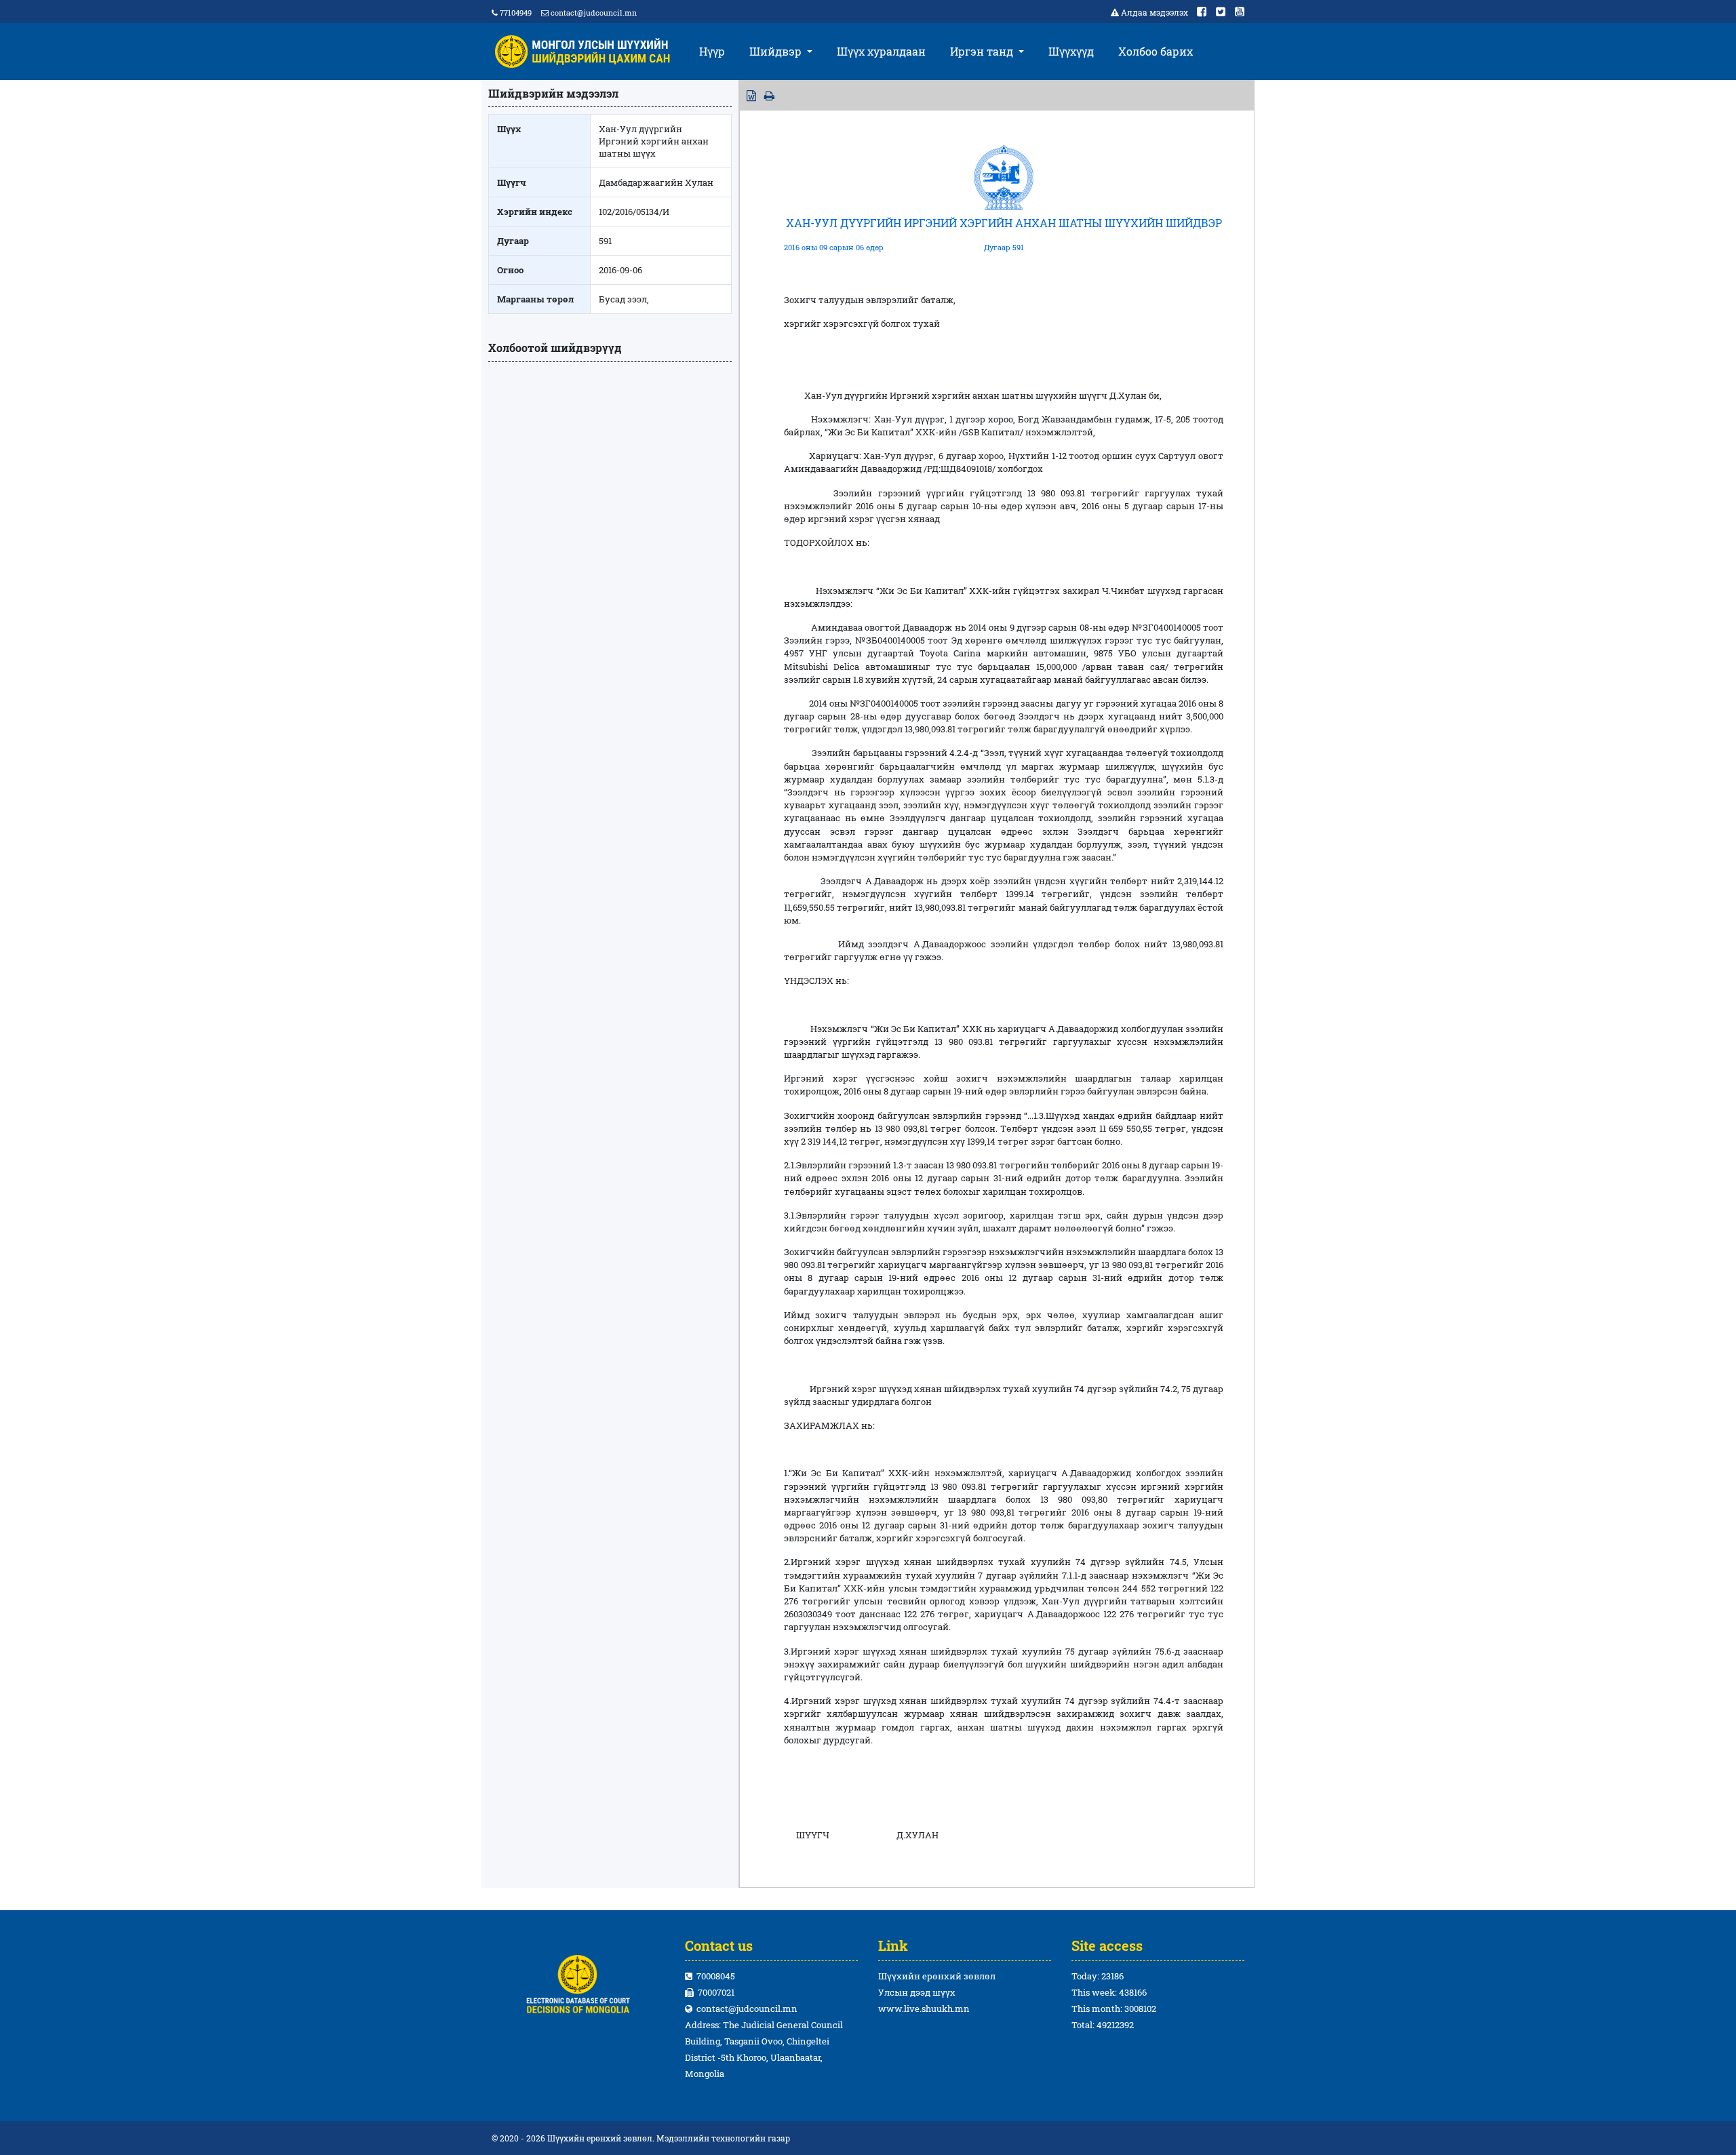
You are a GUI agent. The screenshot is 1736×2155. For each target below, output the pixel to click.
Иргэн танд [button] (983, 51)
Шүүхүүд (1071, 51)
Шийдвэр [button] (777, 51)
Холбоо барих (1156, 51)
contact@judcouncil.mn (594, 13)
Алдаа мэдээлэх (1155, 12)
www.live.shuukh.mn (924, 2009)
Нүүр (712, 51)
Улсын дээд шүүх (917, 1992)
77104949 (515, 13)
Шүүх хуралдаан (881, 51)
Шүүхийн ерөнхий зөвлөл (937, 1976)
